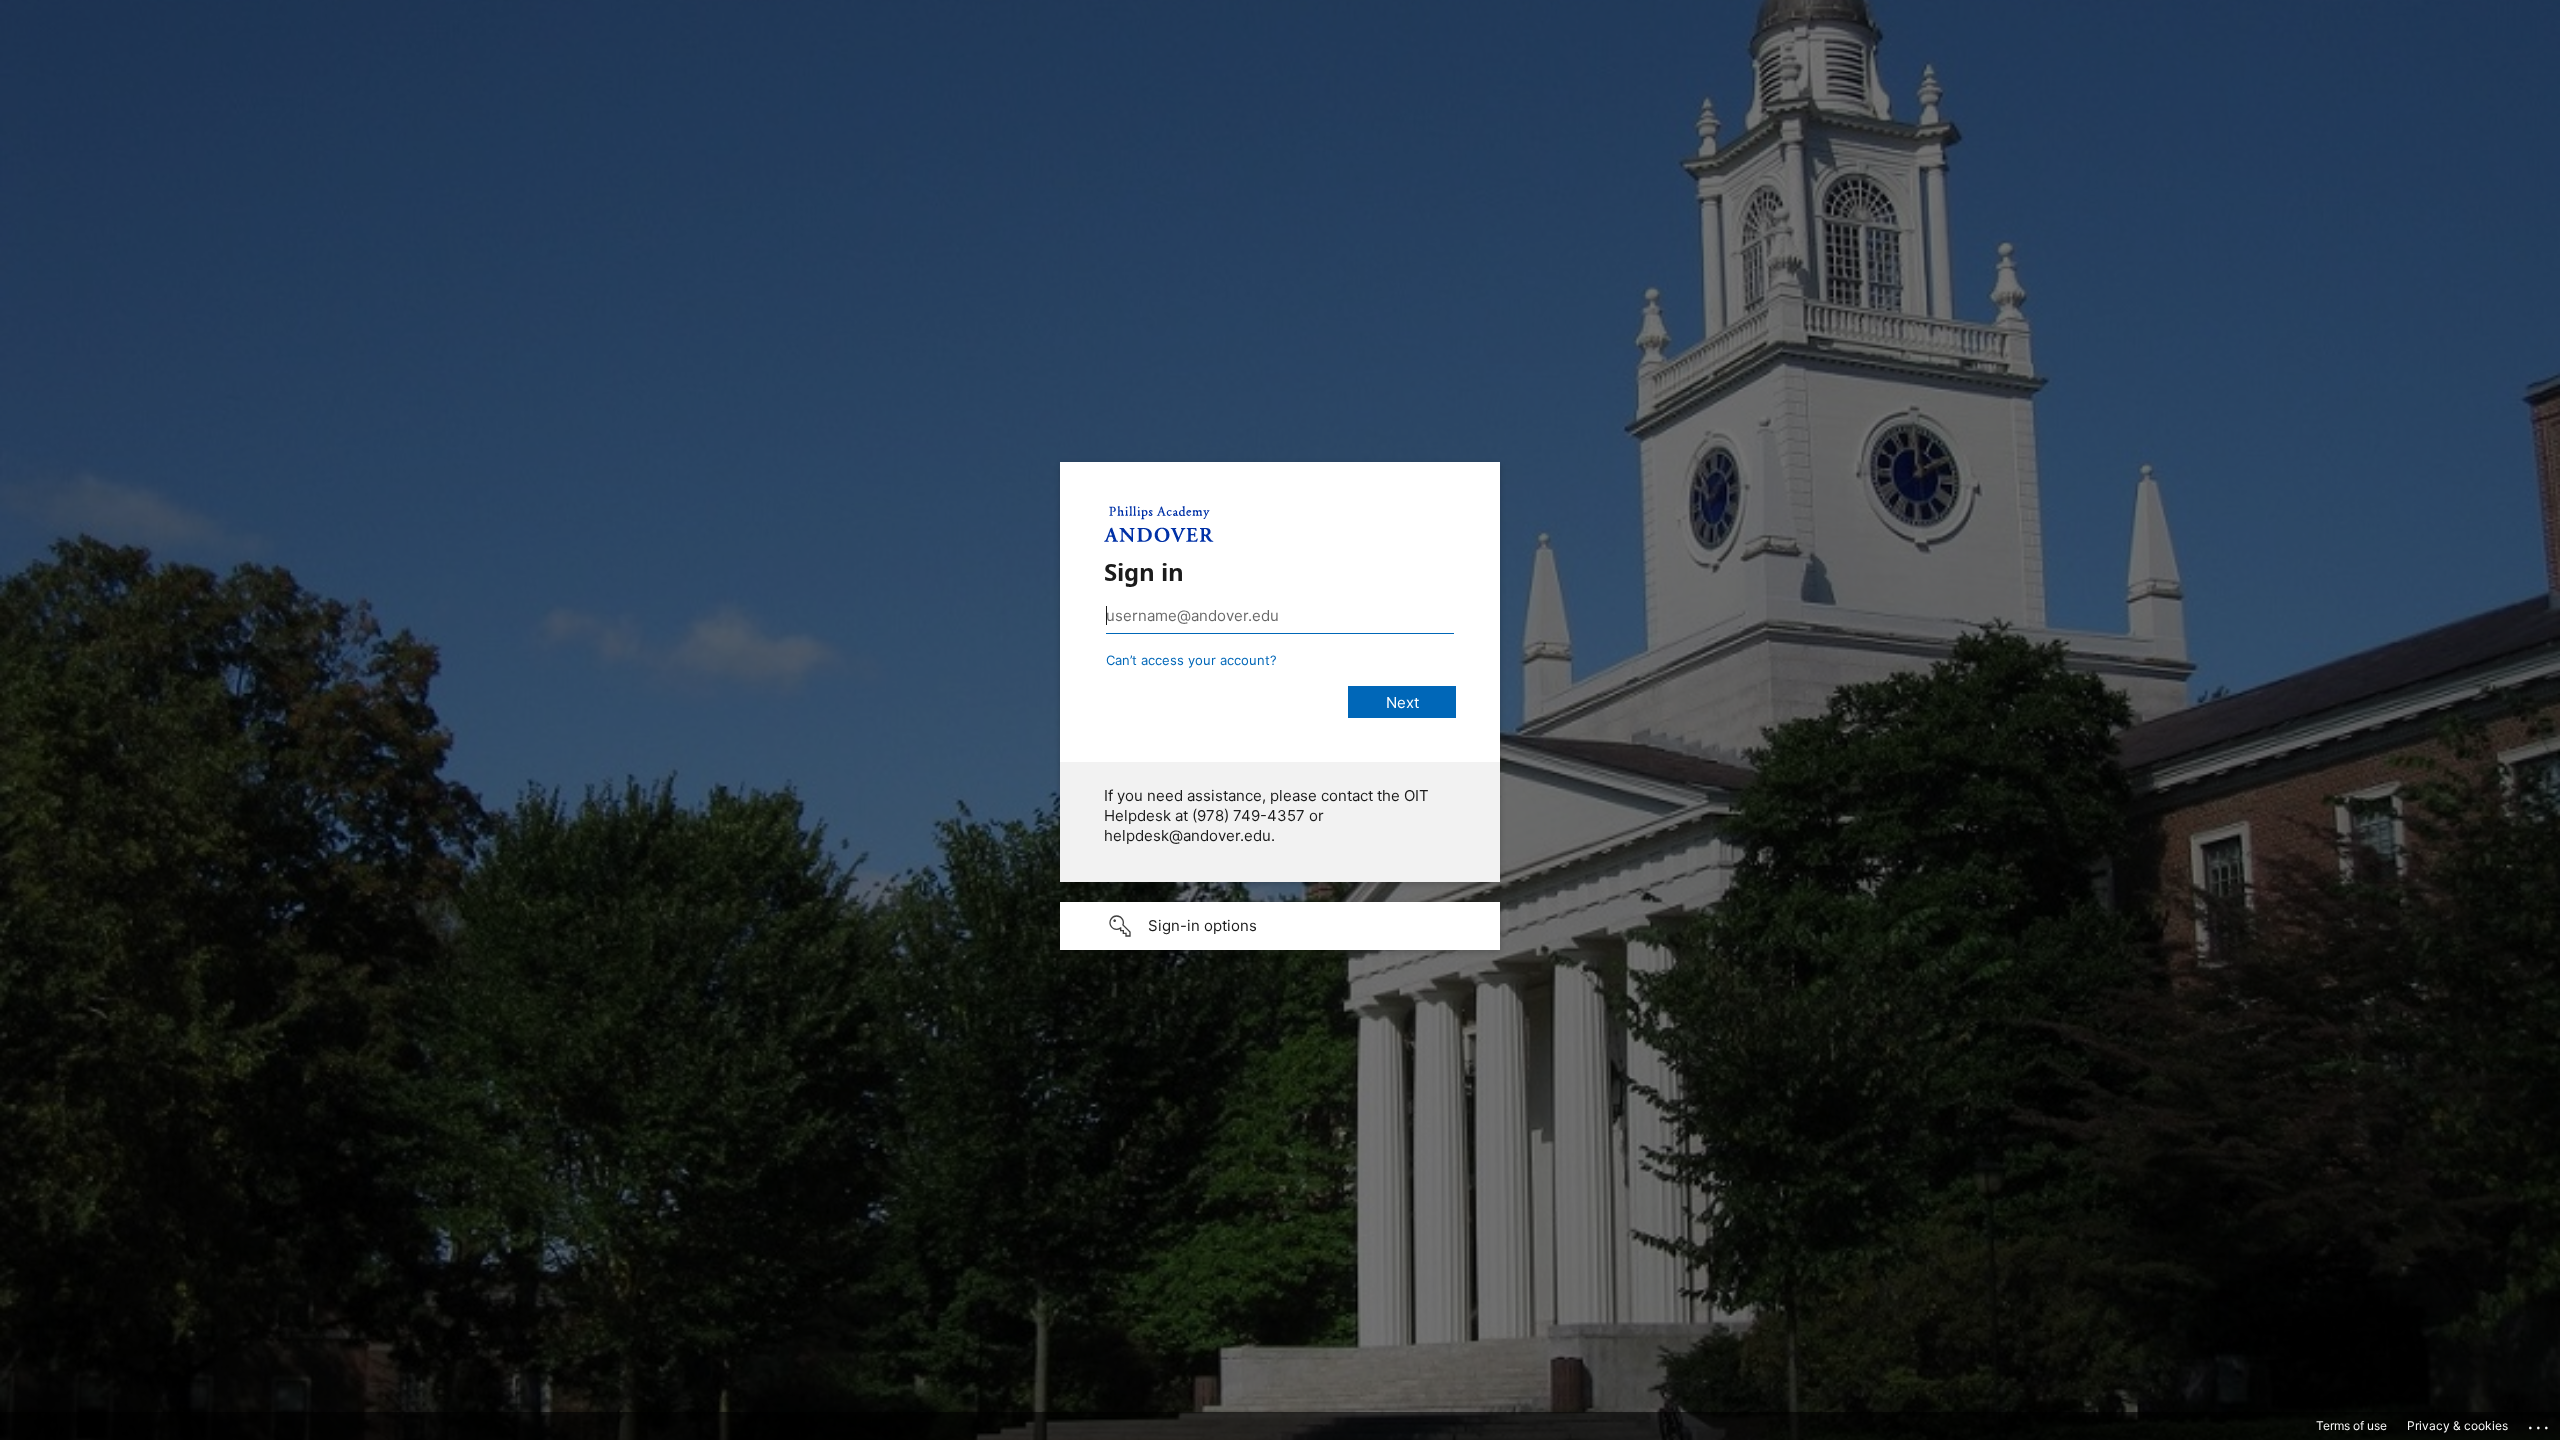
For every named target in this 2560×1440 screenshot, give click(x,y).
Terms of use (2351, 1425)
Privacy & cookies (2457, 1425)
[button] (1280, 926)
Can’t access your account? (1191, 660)
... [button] (2540, 1423)
